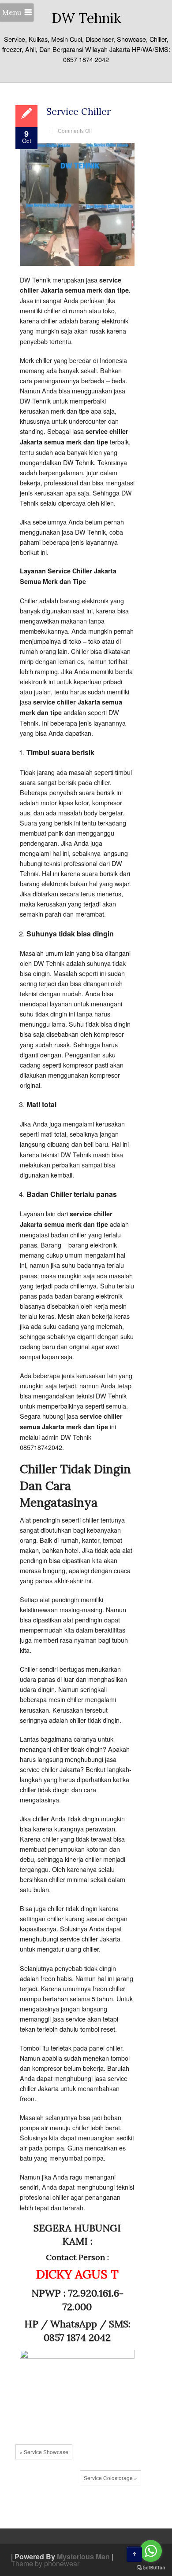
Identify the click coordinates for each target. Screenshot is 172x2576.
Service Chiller (79, 112)
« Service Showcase (44, 2452)
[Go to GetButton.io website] (151, 2567)
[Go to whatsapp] (151, 2551)
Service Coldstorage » (110, 2478)
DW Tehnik (86, 18)
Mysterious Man (83, 2556)
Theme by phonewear (45, 2563)
